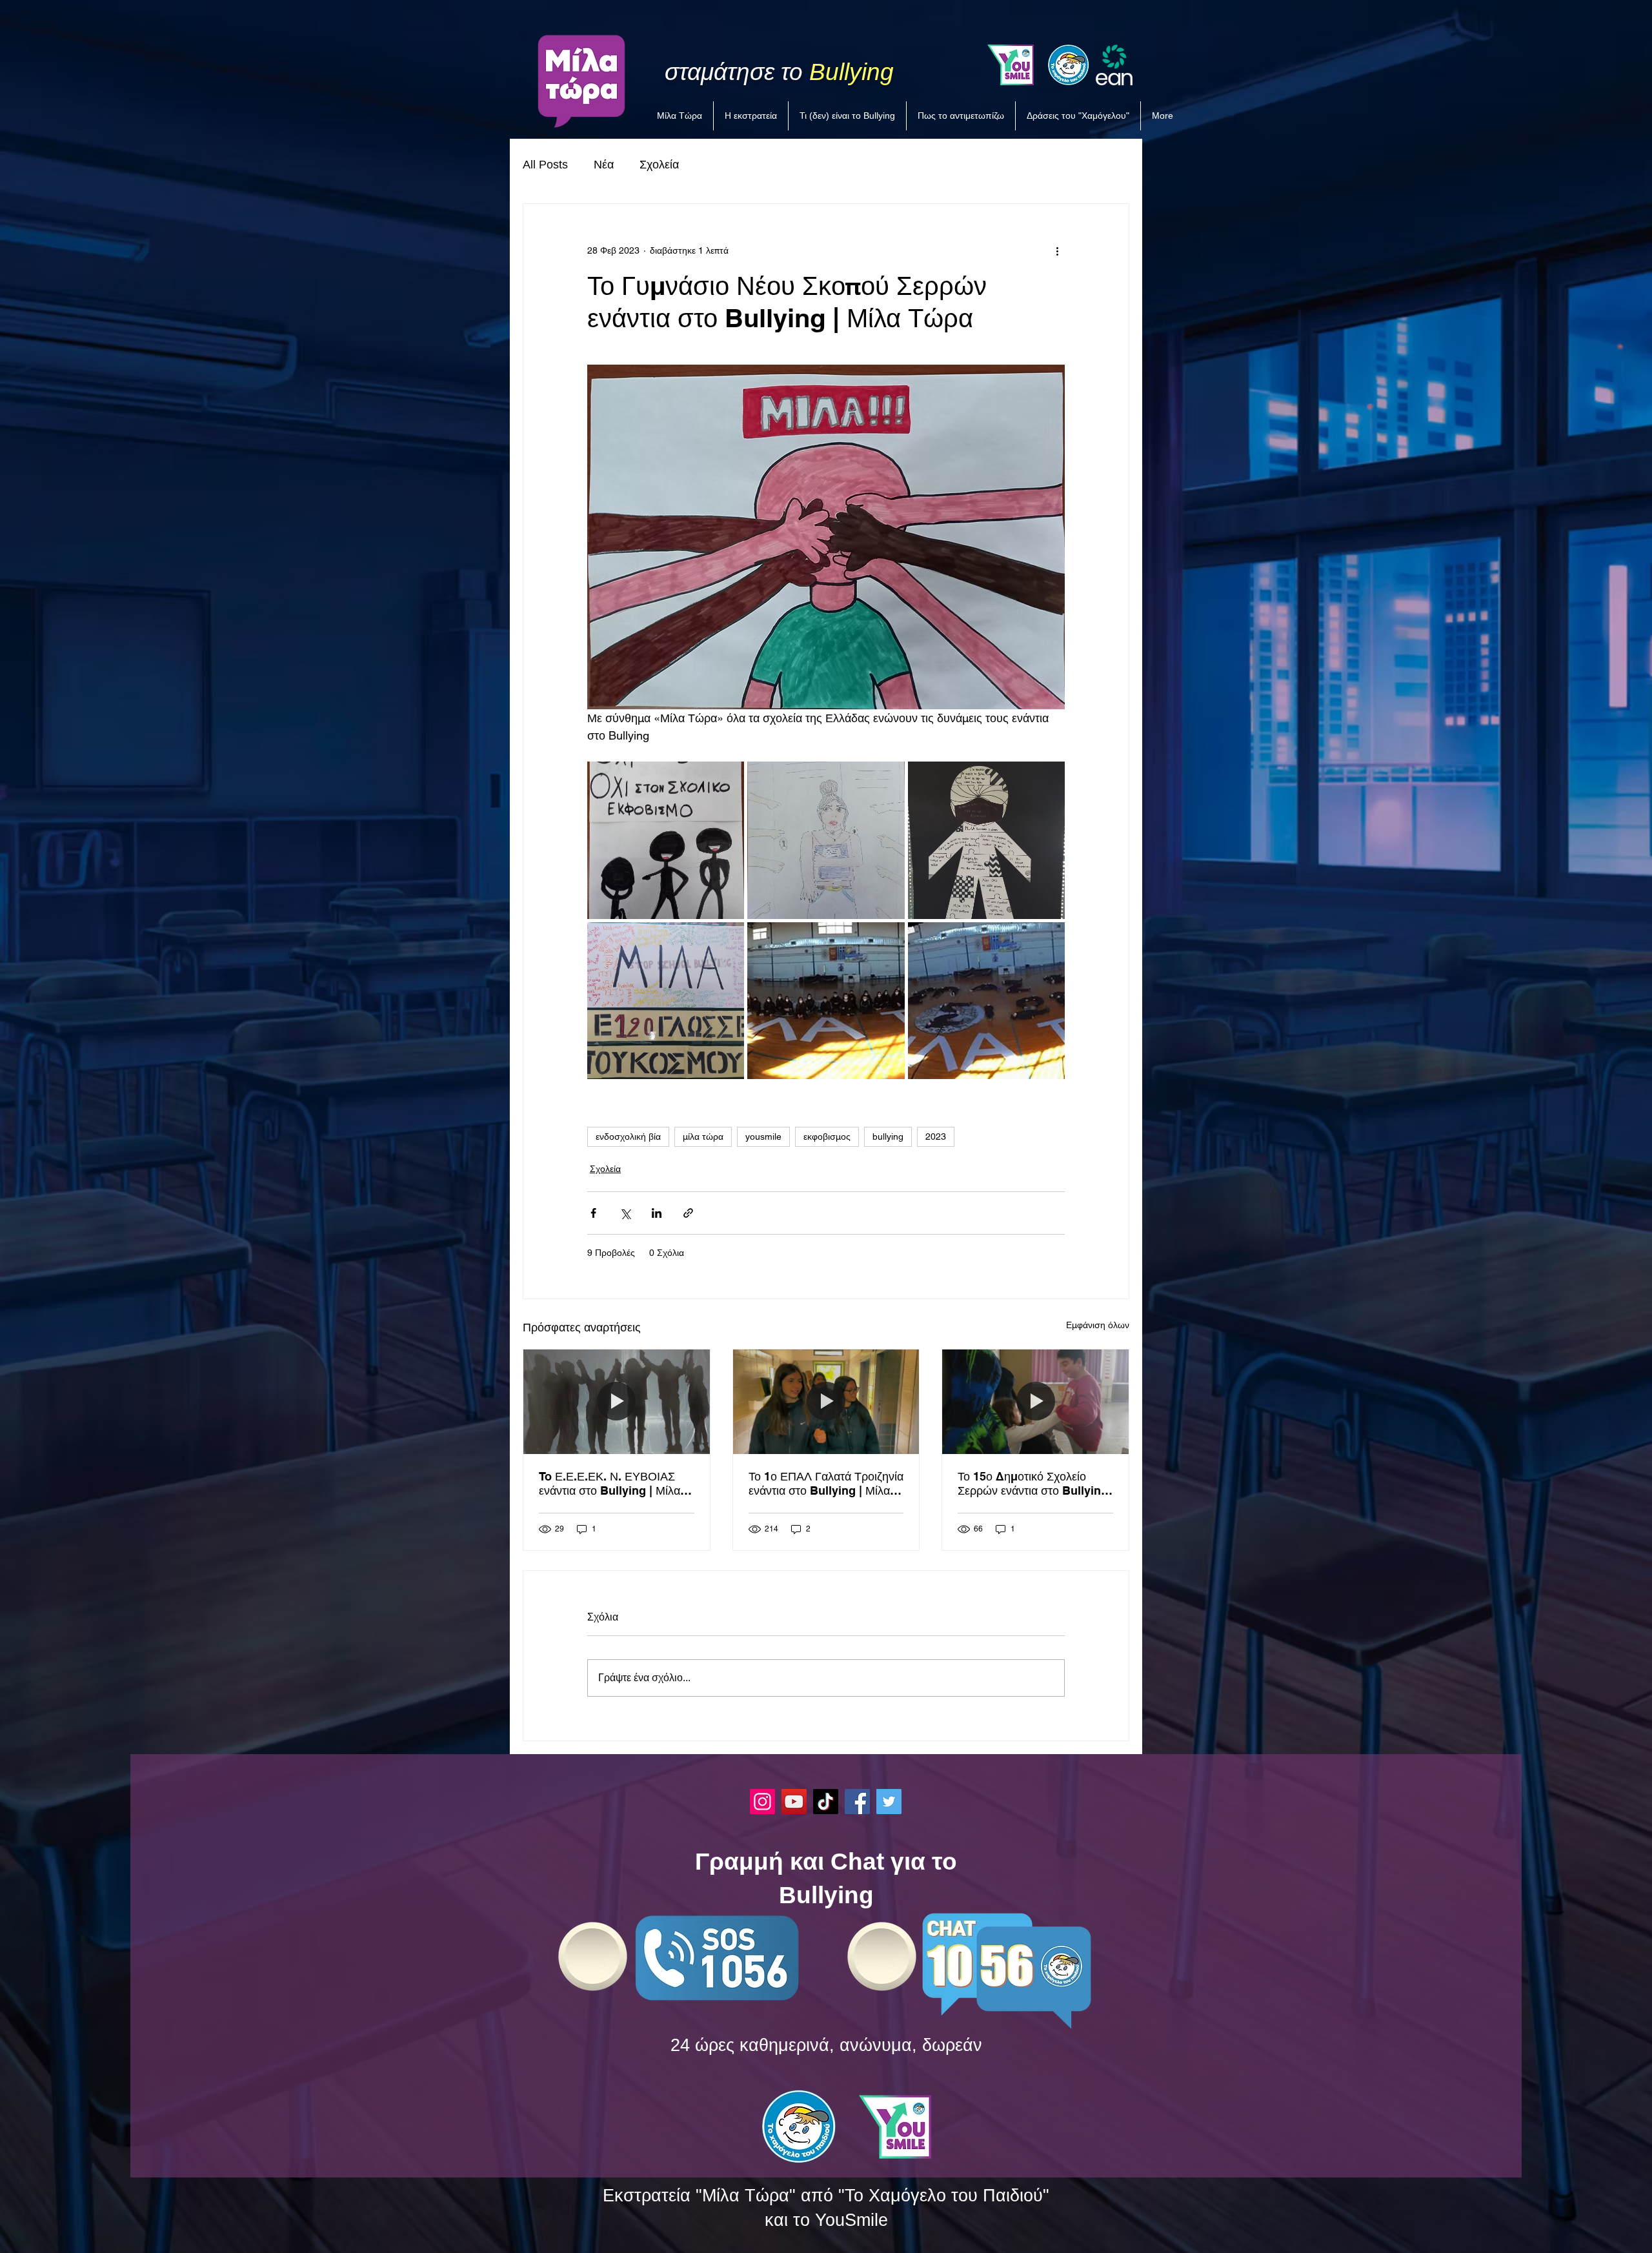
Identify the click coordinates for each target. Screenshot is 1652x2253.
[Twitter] (889, 1802)
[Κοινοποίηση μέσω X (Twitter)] (625, 1213)
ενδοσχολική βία (628, 1137)
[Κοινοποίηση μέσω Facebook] (593, 1213)
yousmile (763, 1137)
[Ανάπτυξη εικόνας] (666, 840)
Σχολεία (659, 165)
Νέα (604, 165)
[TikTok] (826, 1802)
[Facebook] (857, 1802)
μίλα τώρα (703, 1137)
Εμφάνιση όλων (1098, 1325)
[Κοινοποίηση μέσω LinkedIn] (657, 1213)
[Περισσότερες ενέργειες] (1057, 250)
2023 (936, 1137)
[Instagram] (762, 1802)
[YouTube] (794, 1802)
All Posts (545, 165)
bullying (888, 1137)
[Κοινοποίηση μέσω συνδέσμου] (688, 1213)
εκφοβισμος (827, 1137)
